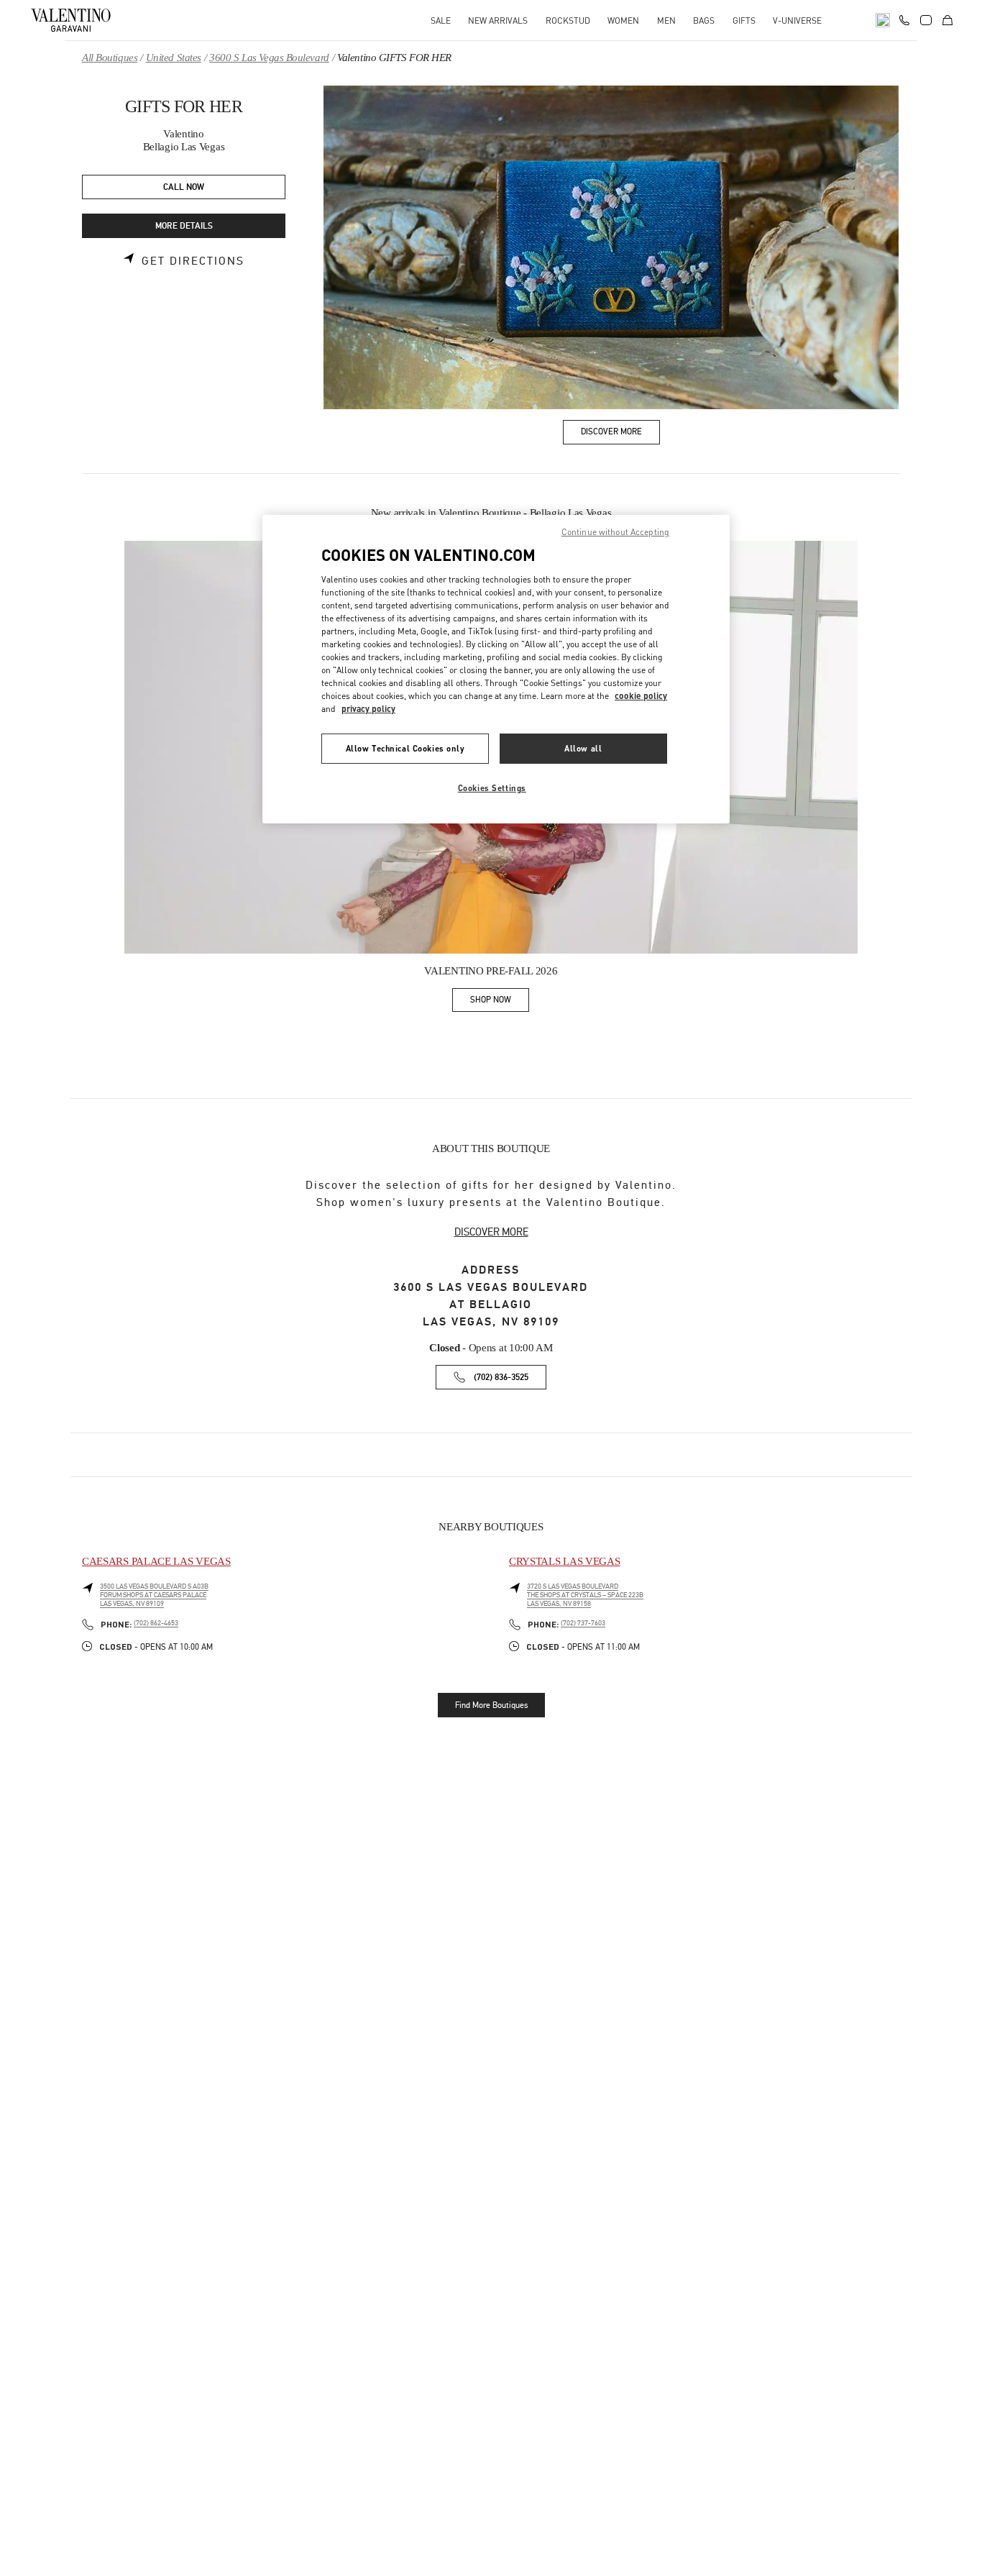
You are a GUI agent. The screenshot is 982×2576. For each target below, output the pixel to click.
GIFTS (744, 20)
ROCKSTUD (568, 20)
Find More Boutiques (491, 1705)
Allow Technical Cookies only (405, 748)
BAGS (704, 20)
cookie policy (641, 696)
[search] (883, 20)
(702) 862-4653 (156, 1623)
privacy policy (368, 709)
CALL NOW (184, 187)
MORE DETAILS (184, 226)
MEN (666, 20)
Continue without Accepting (615, 532)
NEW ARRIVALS (498, 20)
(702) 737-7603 (583, 1623)
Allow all (583, 748)
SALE (441, 20)
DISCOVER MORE (491, 1232)
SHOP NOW (500, 1002)
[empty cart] (947, 20)
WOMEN (623, 20)
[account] (926, 20)
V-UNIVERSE (797, 20)
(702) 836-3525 (501, 1378)
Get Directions (193, 261)
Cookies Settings (492, 788)
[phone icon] (904, 19)
